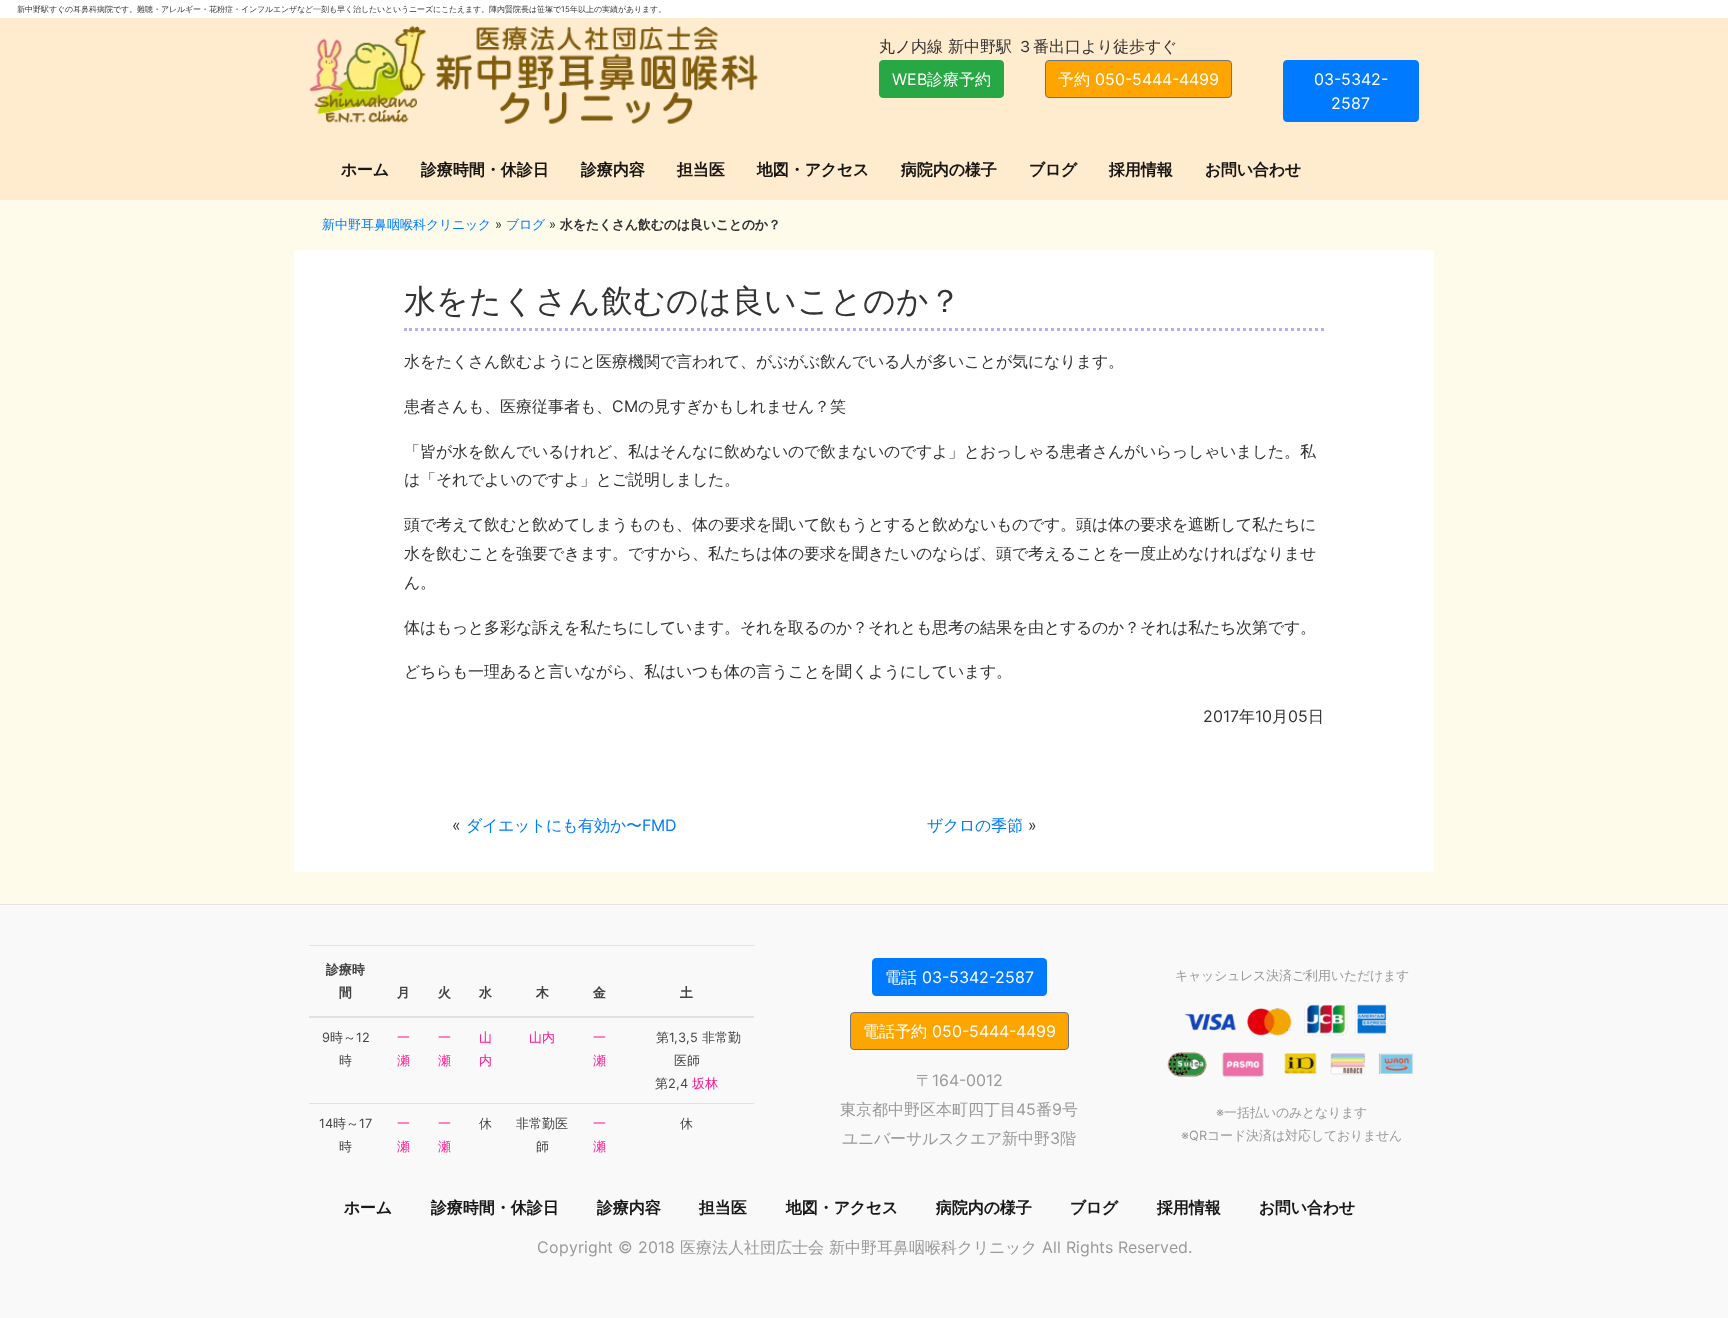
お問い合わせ (1253, 169)
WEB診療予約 (941, 79)
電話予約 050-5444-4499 (959, 1031)
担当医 (701, 169)
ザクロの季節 (975, 825)
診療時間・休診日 (485, 169)
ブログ (1053, 169)
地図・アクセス (813, 169)
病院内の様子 (949, 169)
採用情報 (1141, 169)
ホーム (365, 169)
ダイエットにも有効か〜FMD (571, 825)
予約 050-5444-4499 (1138, 79)
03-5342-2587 (1351, 91)
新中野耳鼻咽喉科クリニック (406, 224)
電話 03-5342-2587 (959, 977)
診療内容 (613, 169)
